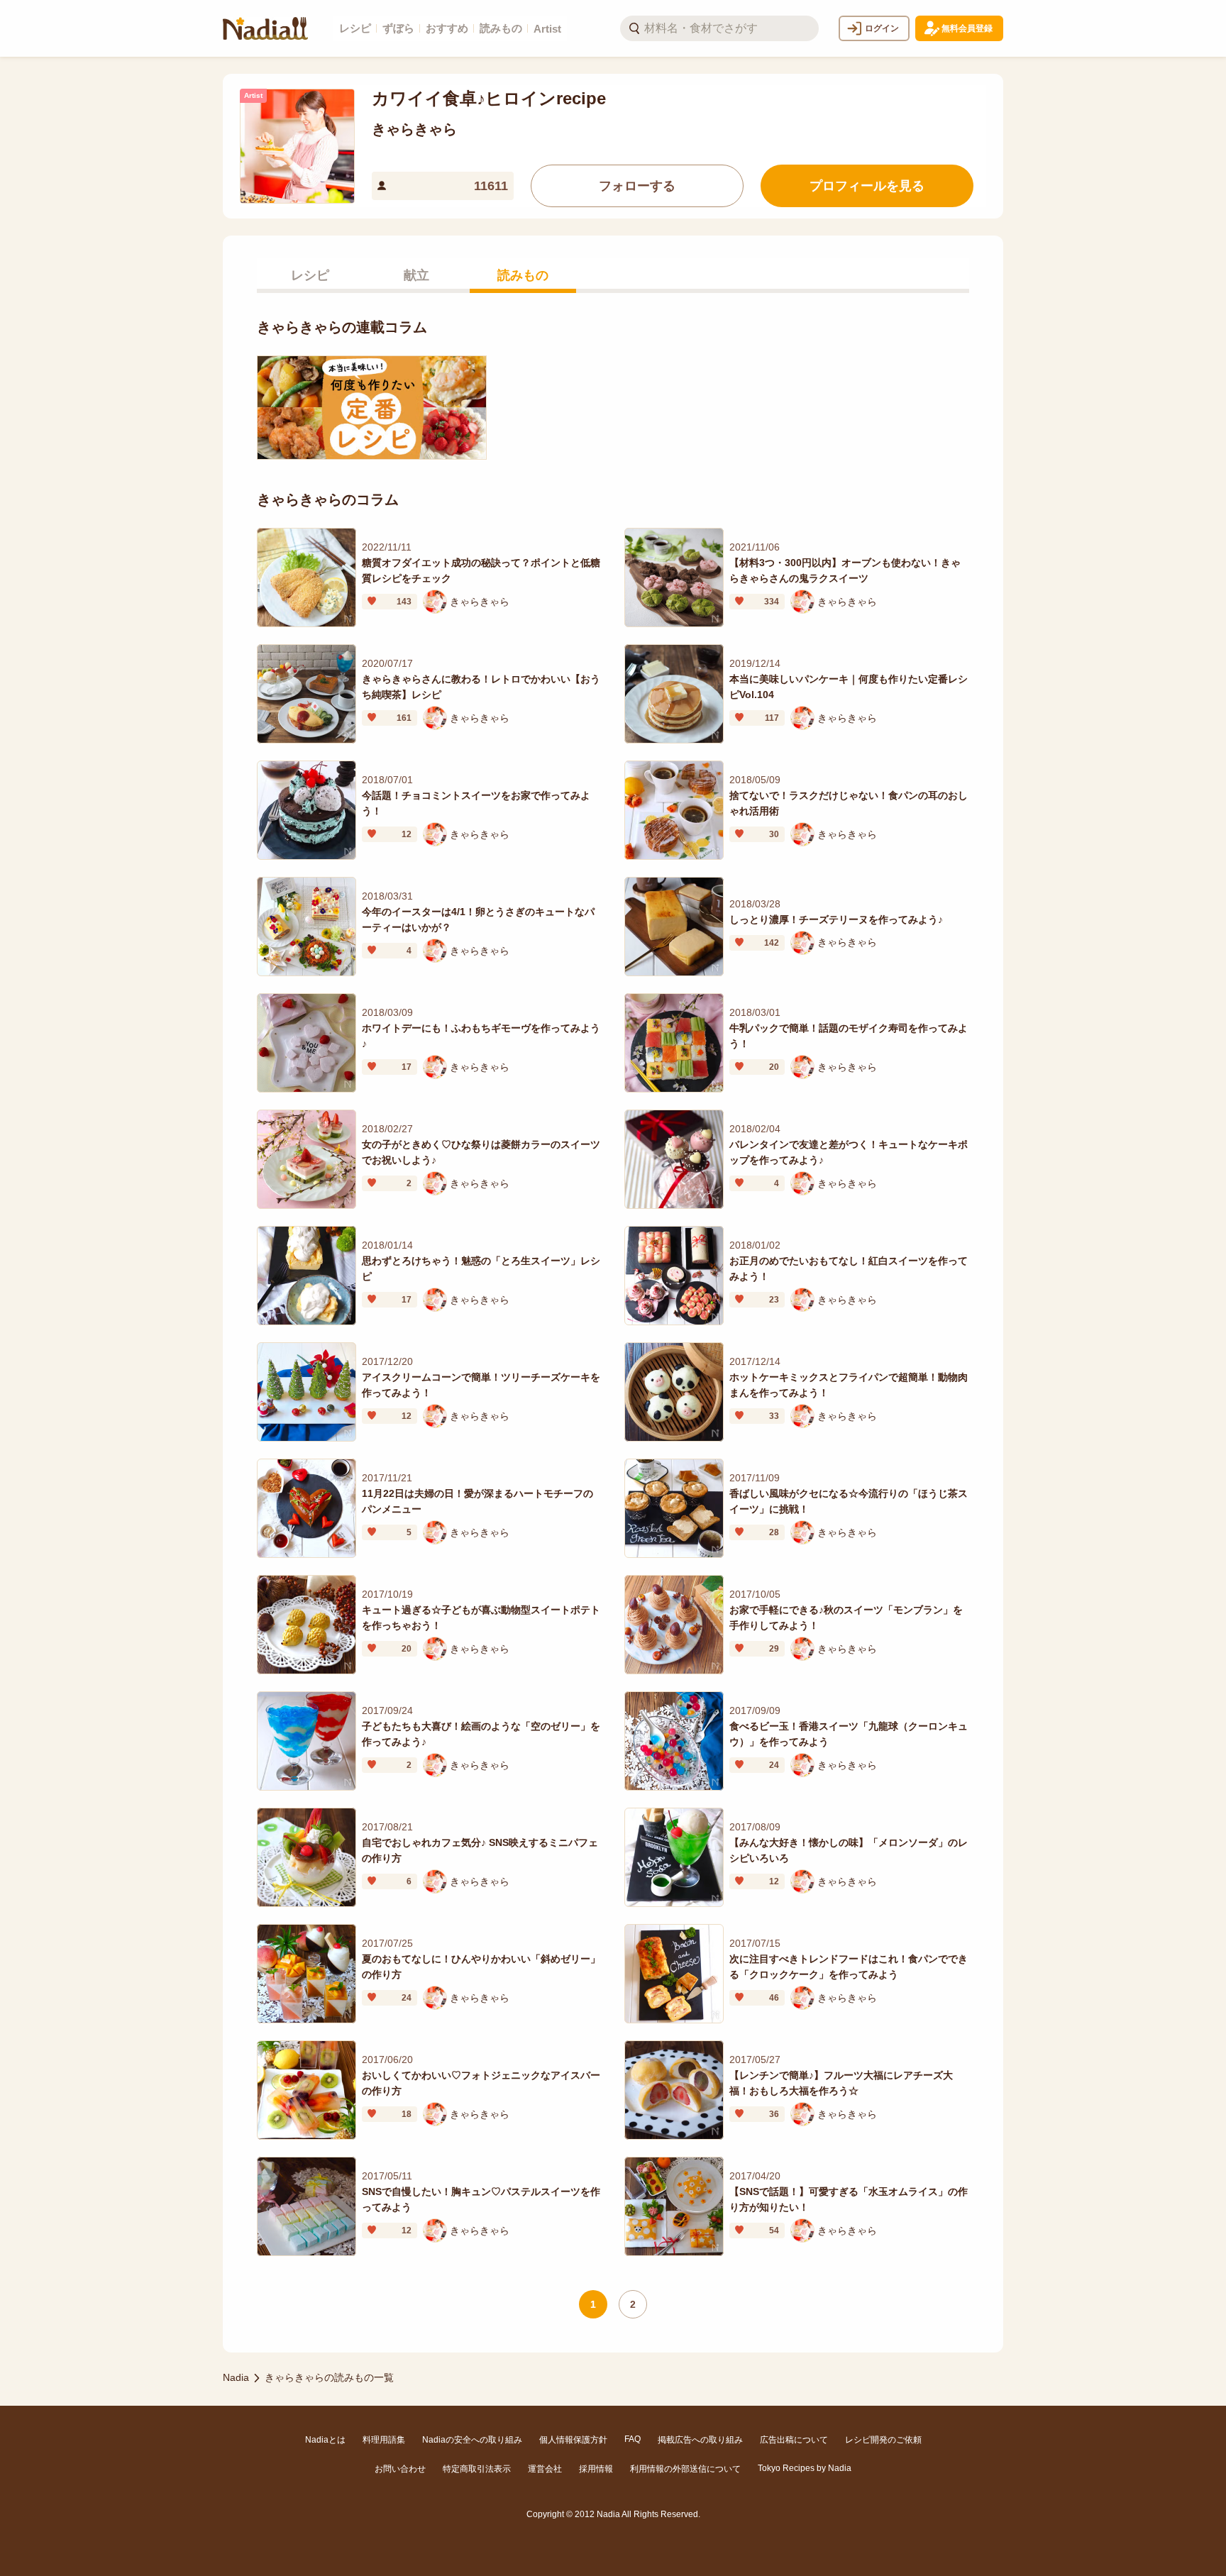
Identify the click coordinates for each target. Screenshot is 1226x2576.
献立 (416, 275)
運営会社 (545, 2469)
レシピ (355, 28)
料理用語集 (384, 2440)
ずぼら (398, 28)
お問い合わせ (400, 2469)
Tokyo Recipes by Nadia (805, 2468)
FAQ (633, 2439)
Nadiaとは (325, 2440)
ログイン (882, 28)
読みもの (501, 28)
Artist (547, 29)
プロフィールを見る (867, 186)
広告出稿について (794, 2440)
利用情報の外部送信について (685, 2469)
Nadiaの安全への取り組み (472, 2440)
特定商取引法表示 (477, 2469)
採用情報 (596, 2469)
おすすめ (447, 28)
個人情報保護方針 (573, 2440)
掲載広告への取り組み (700, 2440)
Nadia (236, 2377)
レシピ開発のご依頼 (883, 2440)
